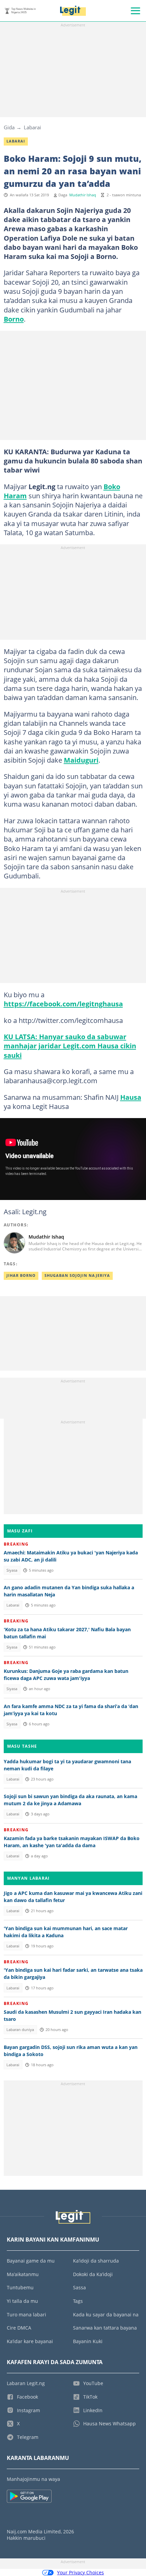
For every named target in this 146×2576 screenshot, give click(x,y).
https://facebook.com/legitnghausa (63, 1004)
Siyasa (12, 1570)
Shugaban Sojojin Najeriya (77, 1275)
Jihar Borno (21, 1275)
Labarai (32, 127)
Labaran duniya (20, 2030)
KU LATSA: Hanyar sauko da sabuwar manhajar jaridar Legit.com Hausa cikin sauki (70, 1046)
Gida (9, 127)
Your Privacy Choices (80, 2572)
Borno (14, 319)
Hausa (131, 1097)
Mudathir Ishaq (83, 195)
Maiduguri (81, 760)
